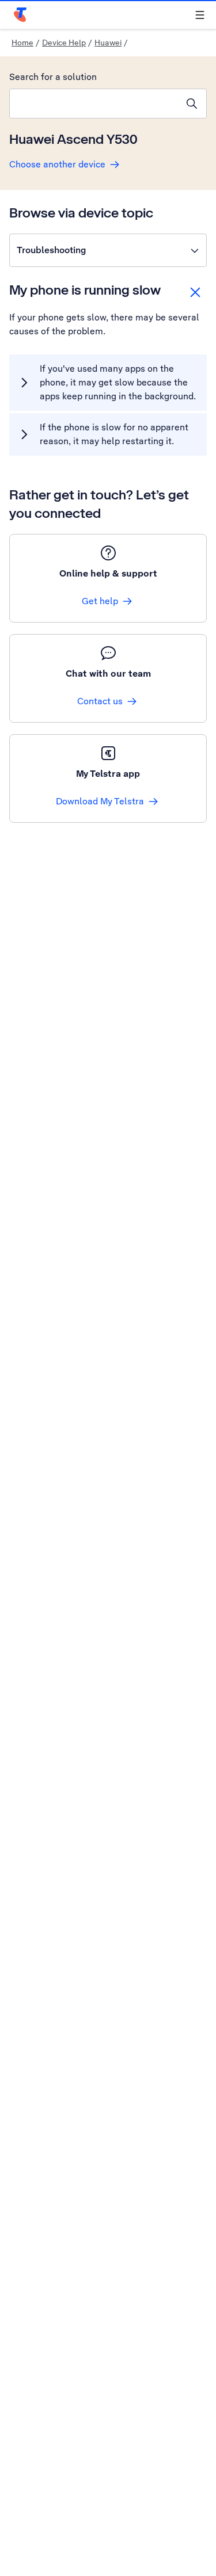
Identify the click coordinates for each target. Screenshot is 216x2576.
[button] (108, 250)
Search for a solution (53, 77)
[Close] (195, 292)
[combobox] (94, 104)
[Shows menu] (200, 15)
